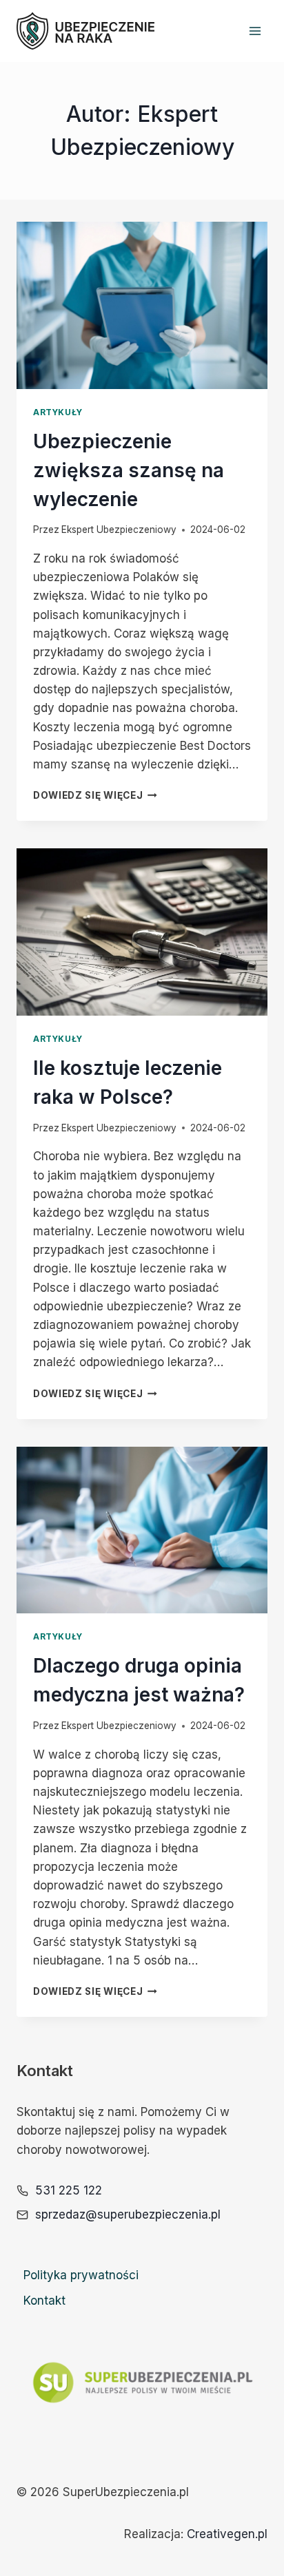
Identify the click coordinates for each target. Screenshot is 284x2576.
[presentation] (142, 305)
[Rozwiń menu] (255, 31)
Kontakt (44, 2301)
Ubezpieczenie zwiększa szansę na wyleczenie (129, 470)
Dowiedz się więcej (95, 795)
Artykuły (58, 412)
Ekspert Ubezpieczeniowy (119, 530)
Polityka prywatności (81, 2275)
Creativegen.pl (227, 2534)
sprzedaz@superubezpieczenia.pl (128, 2214)
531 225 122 (69, 2190)
